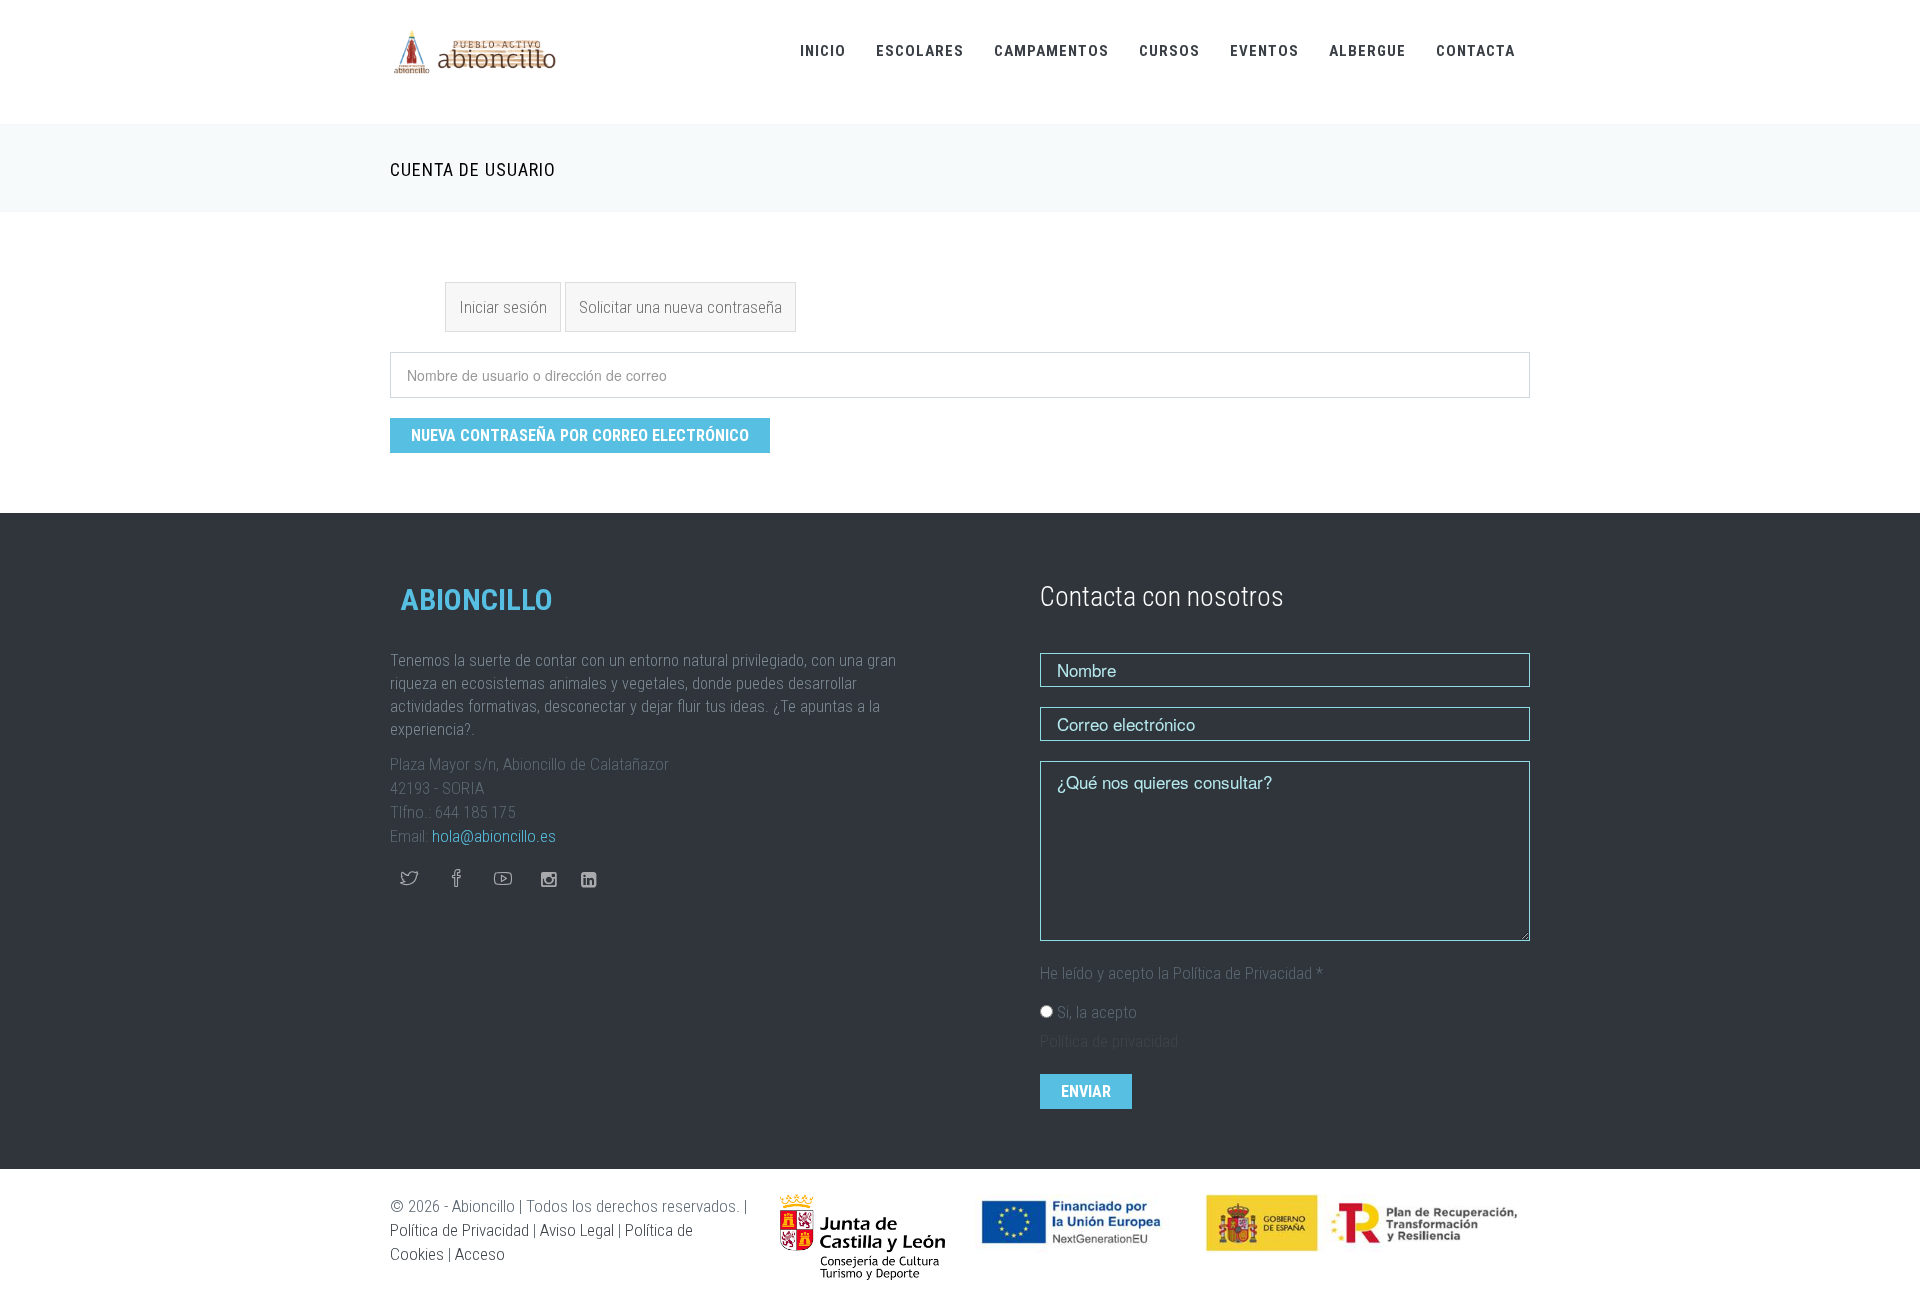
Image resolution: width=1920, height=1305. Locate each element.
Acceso (480, 1254)
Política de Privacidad (459, 1230)
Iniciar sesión (503, 307)
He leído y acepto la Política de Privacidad (1181, 973)
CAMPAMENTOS (1051, 51)
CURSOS (1169, 51)
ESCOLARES (920, 51)
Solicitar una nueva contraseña (687, 307)
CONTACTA (1475, 51)
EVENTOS (1264, 51)
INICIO (823, 51)
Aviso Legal (577, 1230)
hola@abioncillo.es (494, 836)
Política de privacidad (1109, 1041)
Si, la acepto (1097, 1012)
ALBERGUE (1367, 51)
